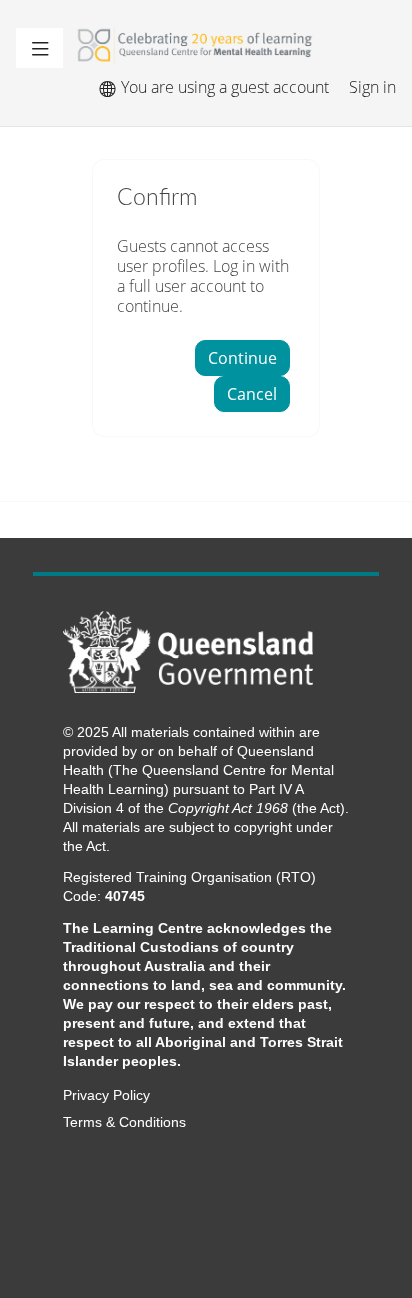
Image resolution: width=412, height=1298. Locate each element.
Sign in (372, 87)
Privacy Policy (106, 1095)
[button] (39, 48)
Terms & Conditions (124, 1122)
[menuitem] (106, 87)
